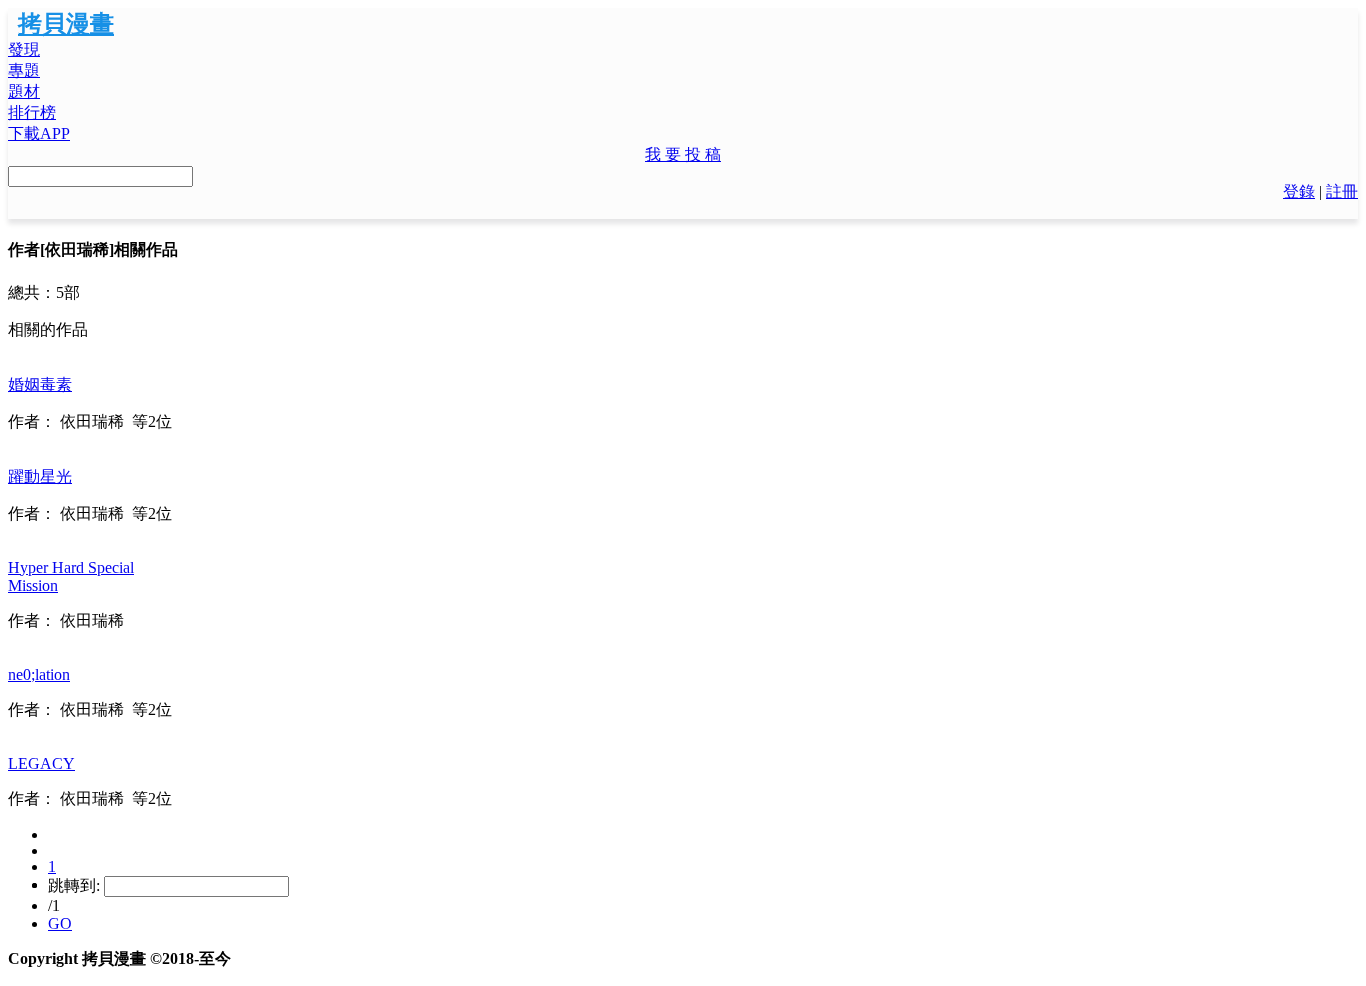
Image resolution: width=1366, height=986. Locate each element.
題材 (24, 91)
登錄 (1299, 191)
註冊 (1342, 191)
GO (60, 923)
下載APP (39, 133)
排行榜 (32, 112)
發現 (24, 49)
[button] (683, 155)
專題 (24, 70)
